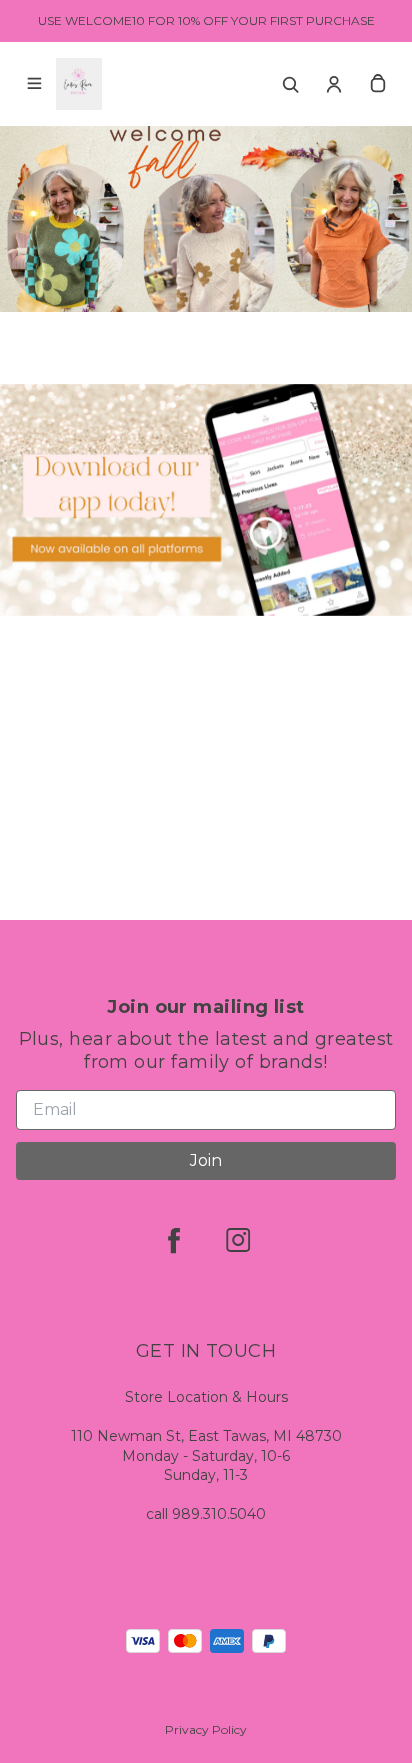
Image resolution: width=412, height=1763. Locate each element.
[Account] (334, 84)
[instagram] (238, 1240)
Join (206, 1160)
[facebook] (174, 1240)
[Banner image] (206, 435)
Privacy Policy (206, 1729)
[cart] (378, 84)
